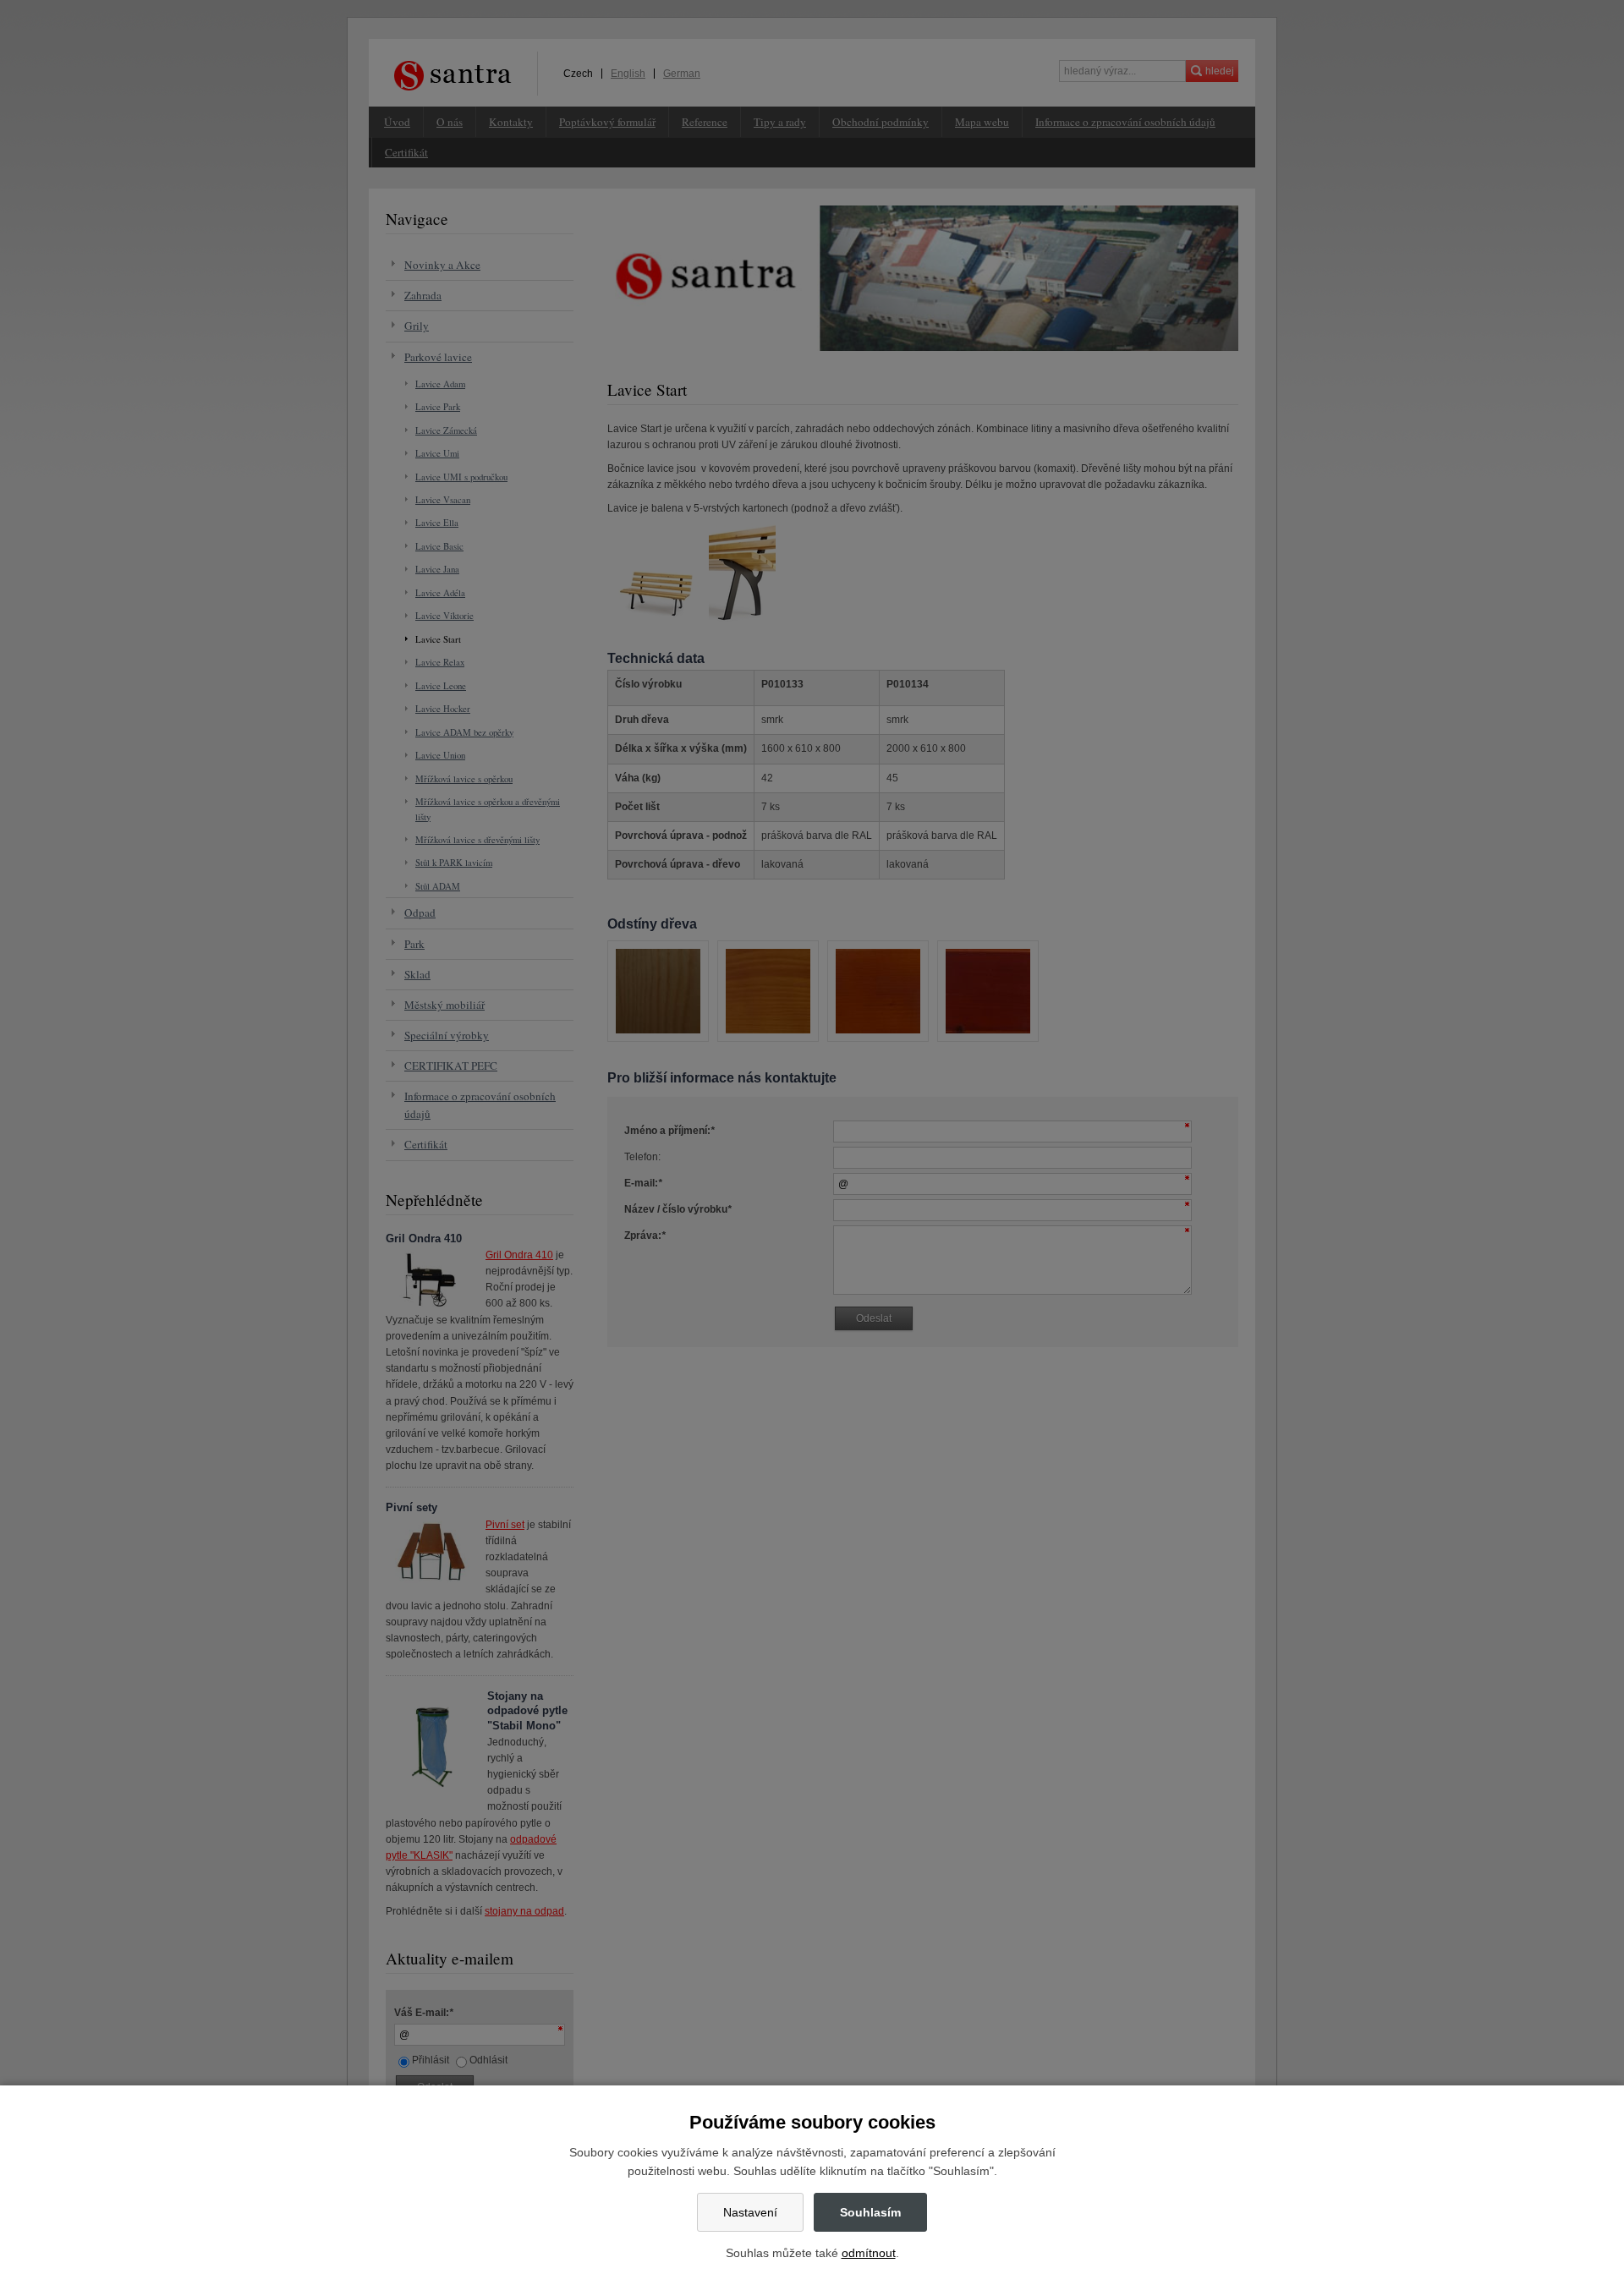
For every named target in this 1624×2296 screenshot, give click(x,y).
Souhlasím (870, 2212)
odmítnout (869, 2253)
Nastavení (750, 2212)
